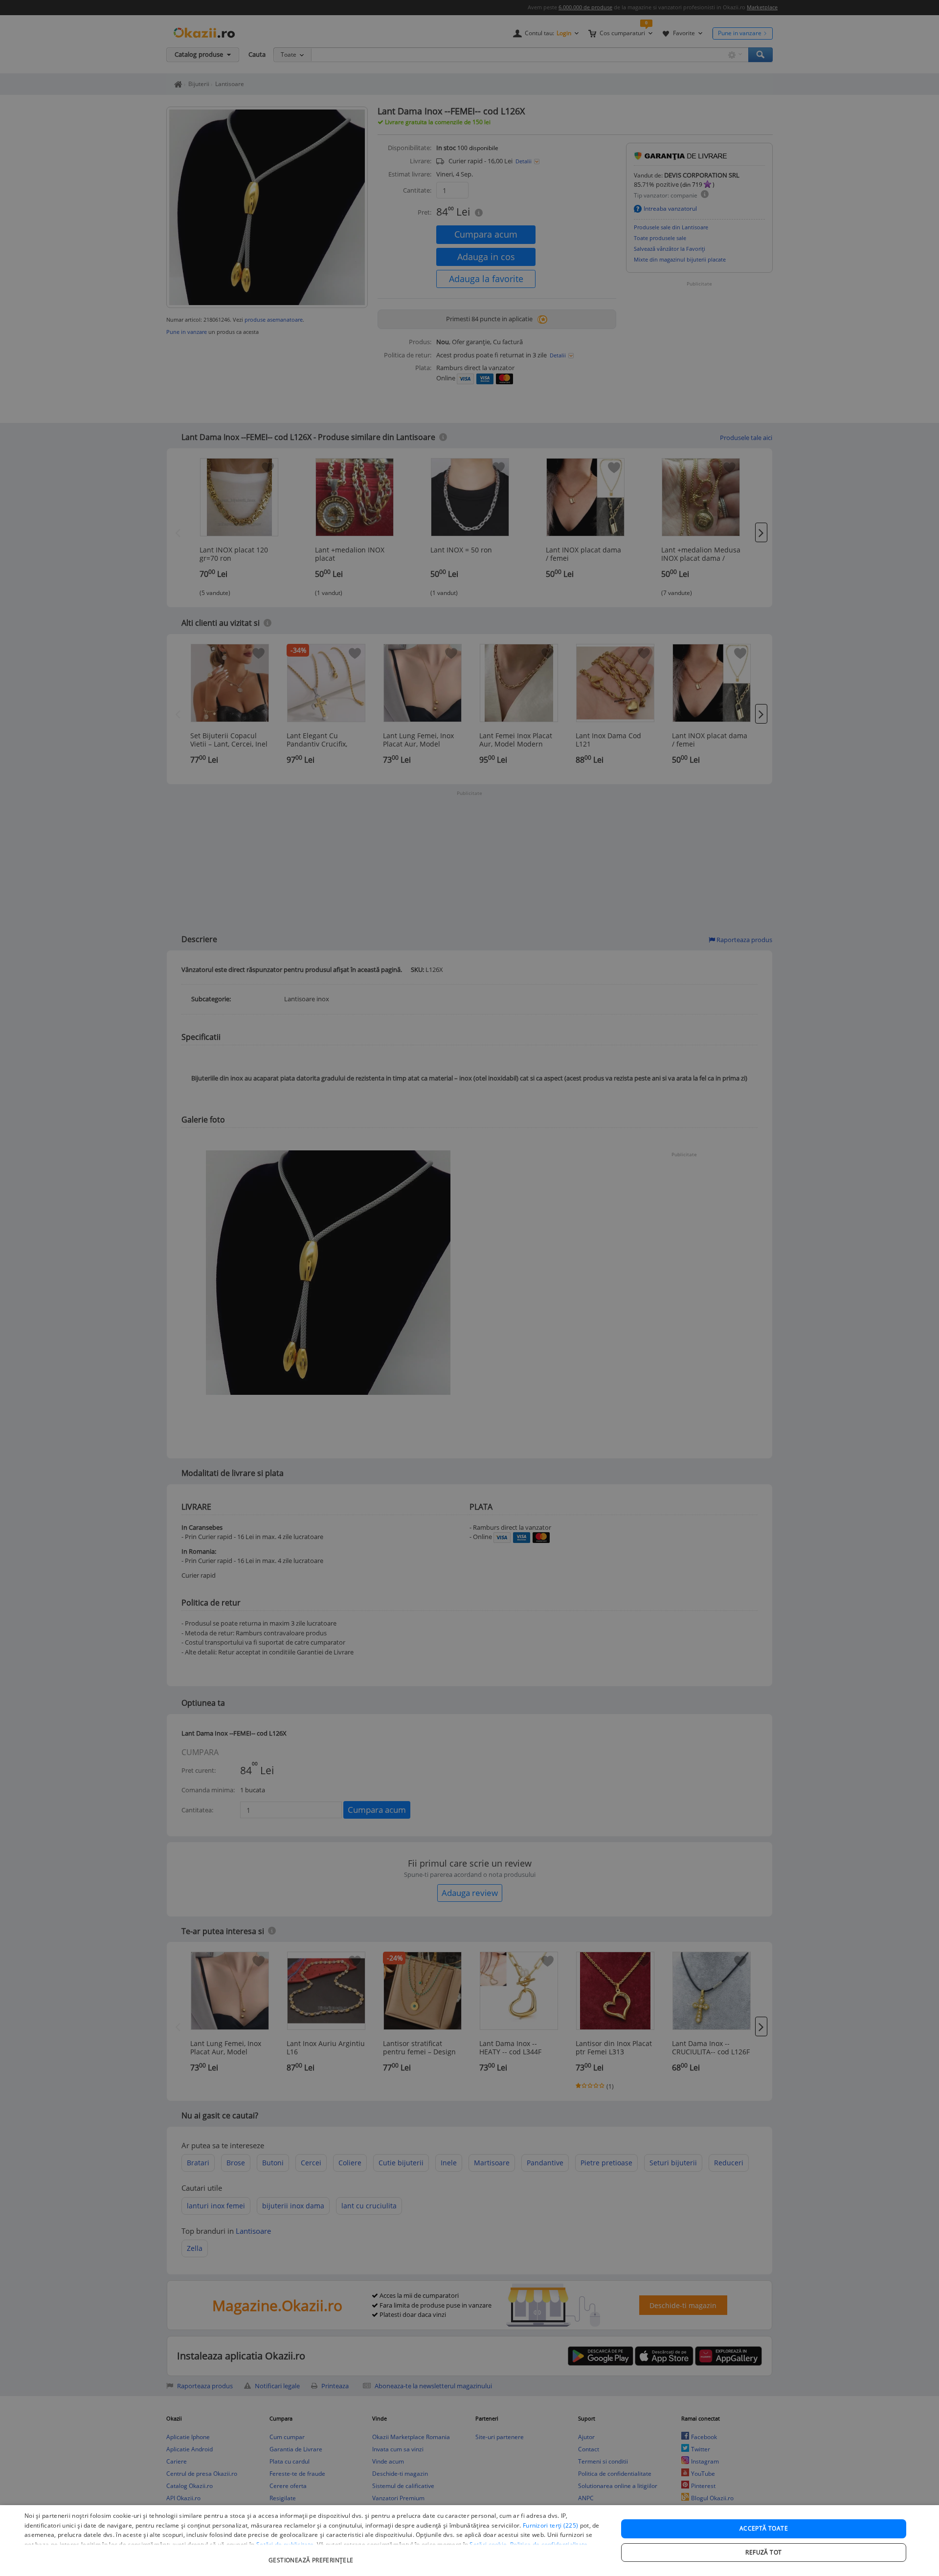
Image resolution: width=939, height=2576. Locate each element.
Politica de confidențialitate (549, 2544)
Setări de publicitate (285, 2544)
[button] (312, 2555)
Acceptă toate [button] (764, 2528)
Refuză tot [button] (763, 2552)
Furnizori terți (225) (550, 2525)
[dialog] (469, 2541)
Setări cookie (488, 2544)
